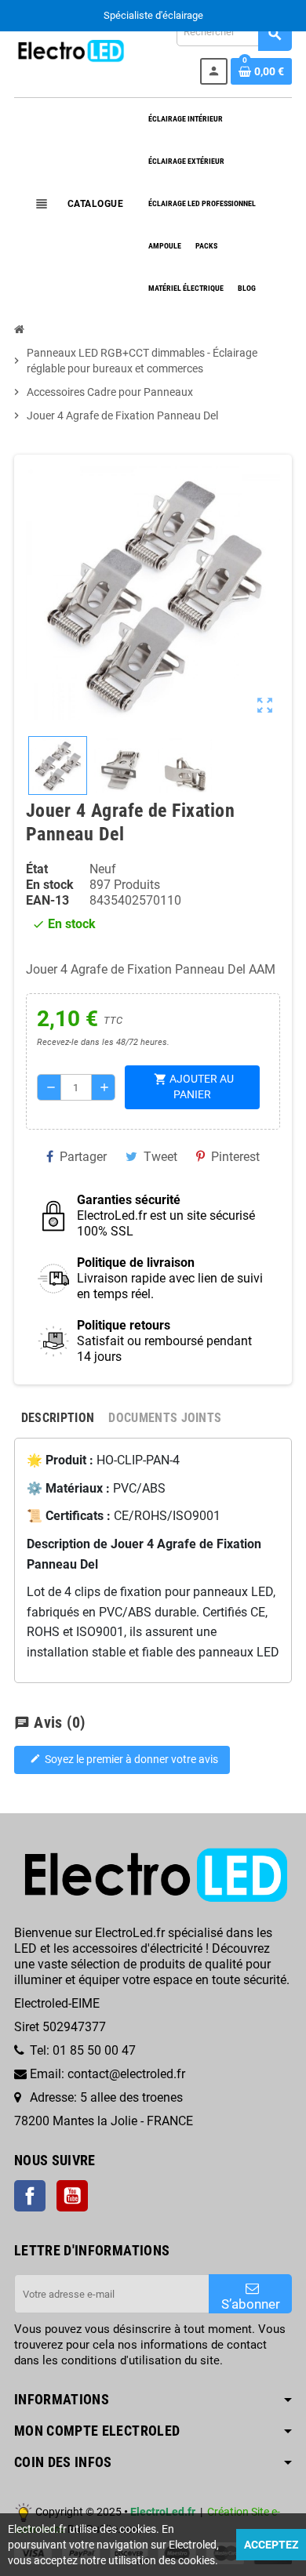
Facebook (30, 2196)
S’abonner (251, 2304)
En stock (50, 885)
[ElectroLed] (70, 50)
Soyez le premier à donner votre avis (124, 1760)
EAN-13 (47, 900)
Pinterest (235, 1157)
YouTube (72, 2196)
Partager (83, 1157)
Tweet (160, 1157)
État (37, 869)
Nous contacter (194, 15)
